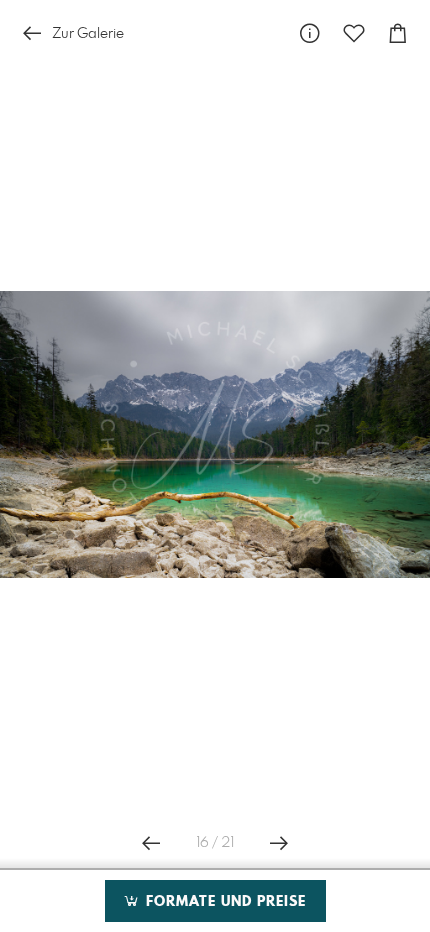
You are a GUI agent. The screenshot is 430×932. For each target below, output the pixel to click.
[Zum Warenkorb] (398, 33)
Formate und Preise (223, 902)
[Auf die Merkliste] (354, 33)
